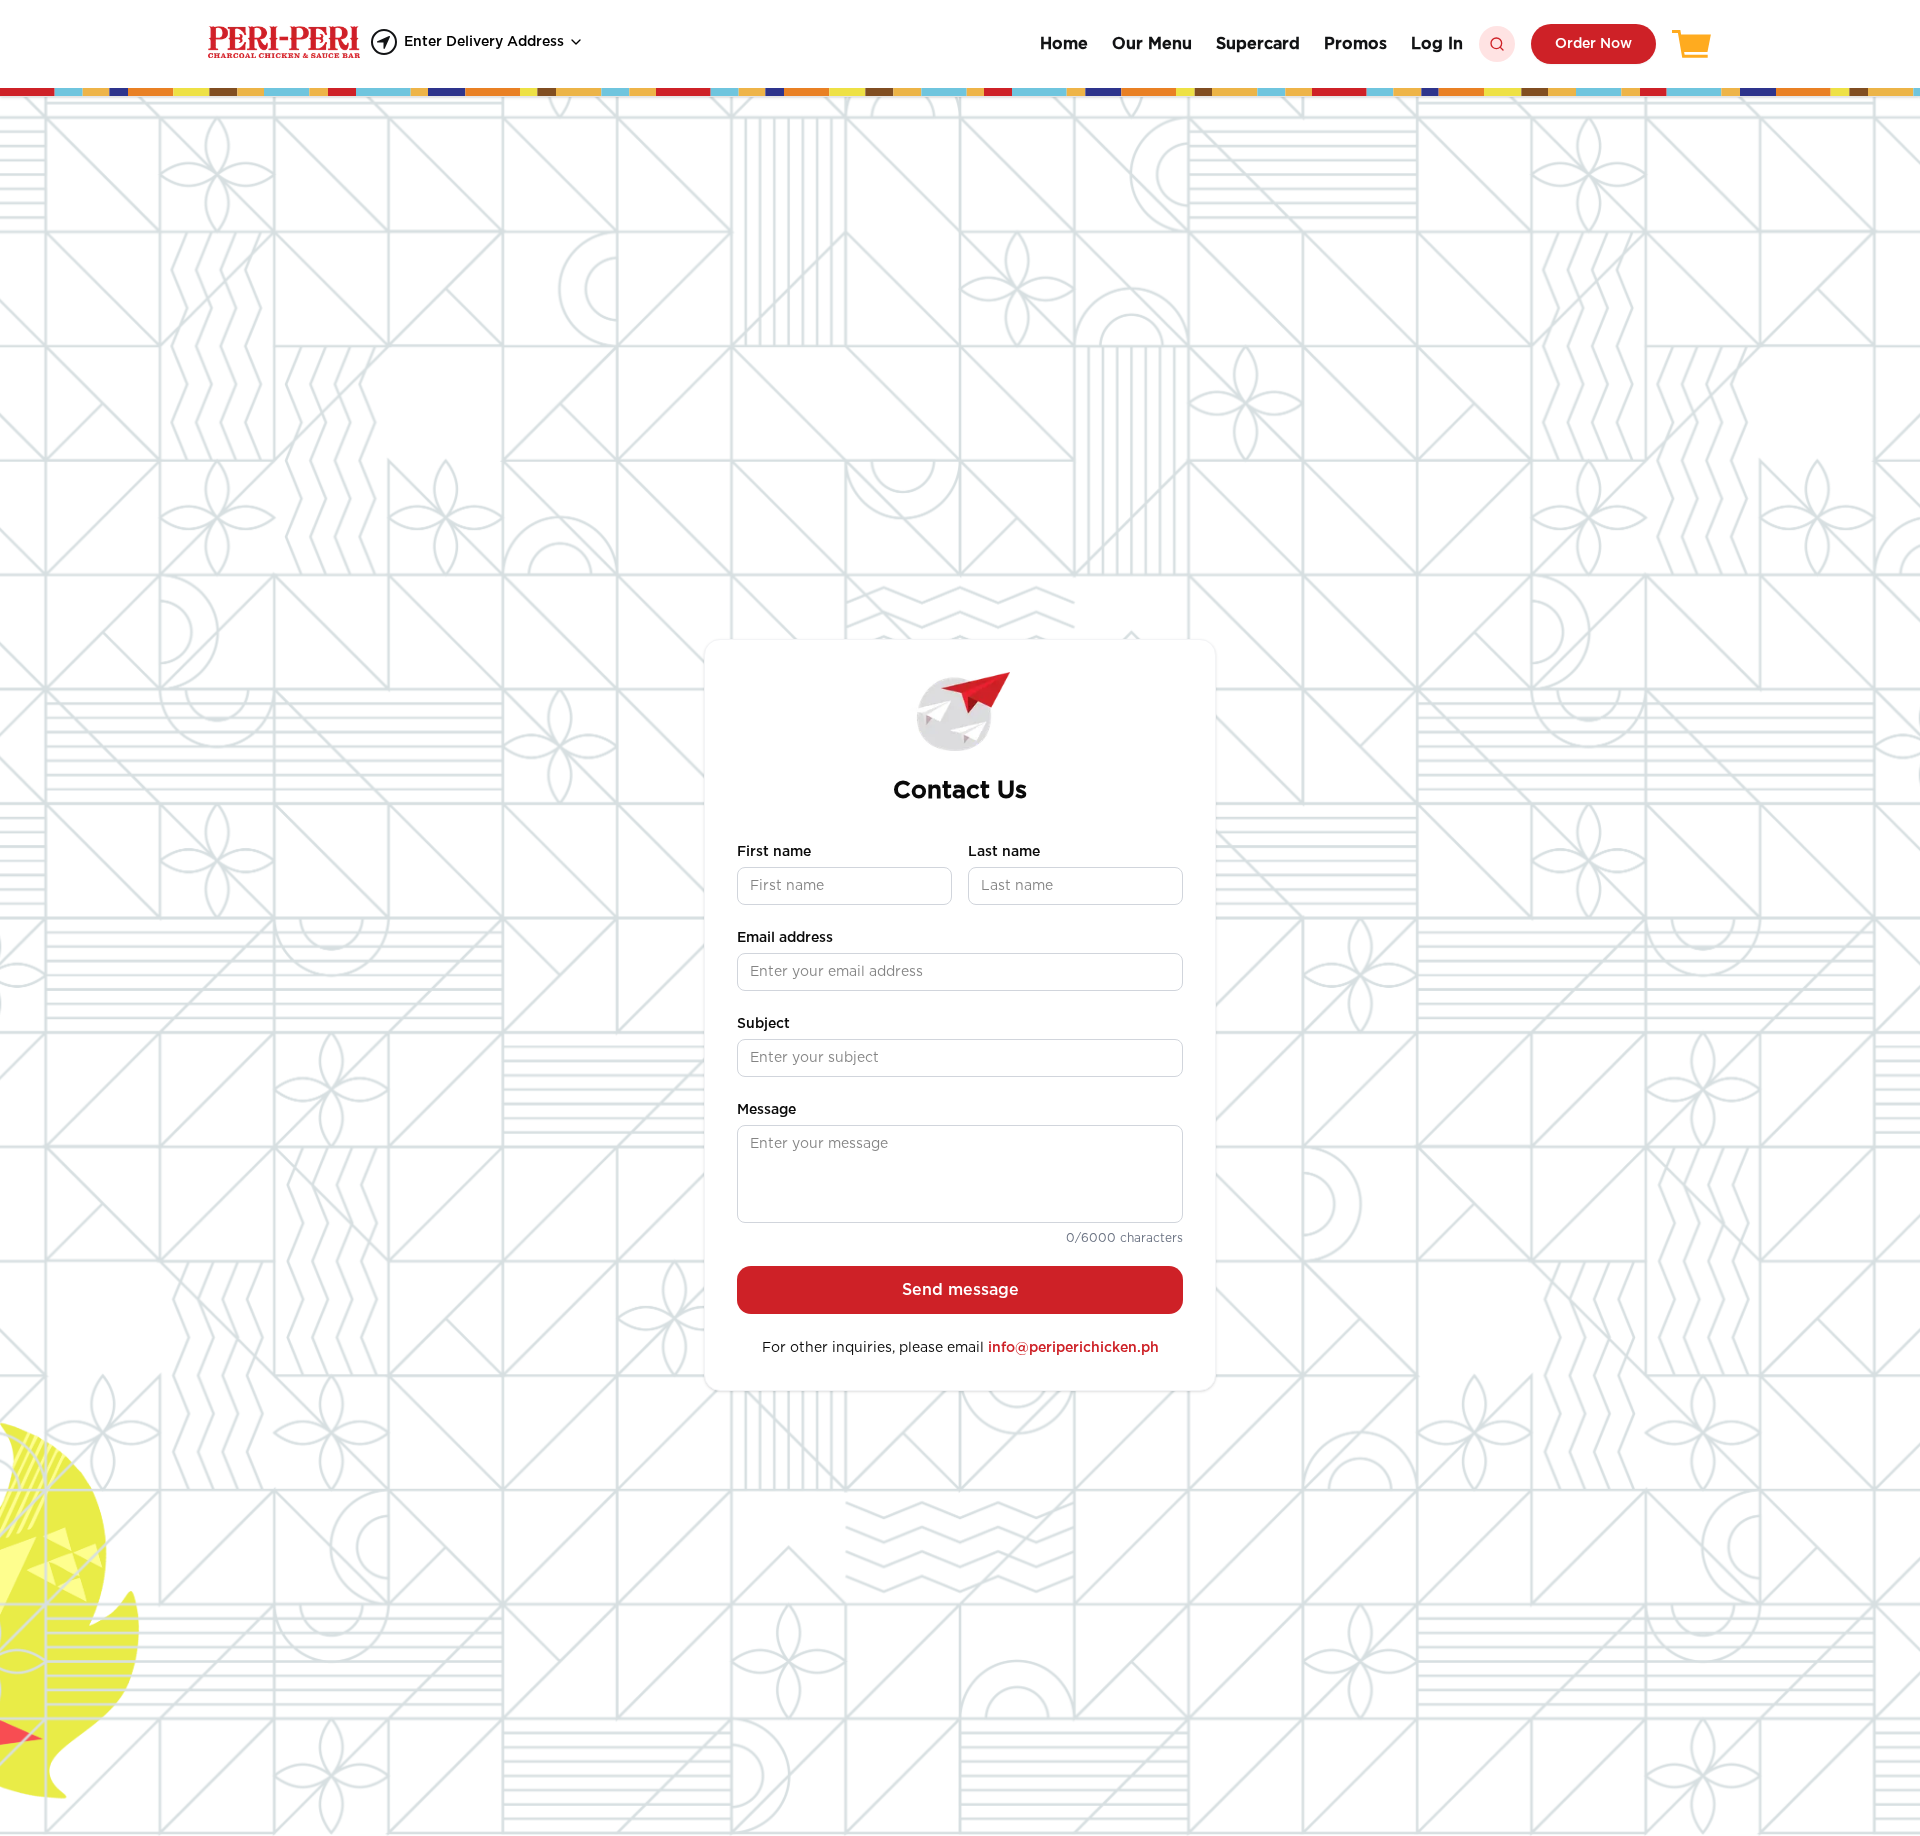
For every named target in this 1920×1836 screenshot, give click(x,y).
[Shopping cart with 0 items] (1692, 43)
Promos (1355, 44)
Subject (763, 1024)
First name (774, 852)
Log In (1437, 44)
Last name (1004, 852)
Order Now (1593, 44)
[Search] (1497, 44)
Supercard (1258, 44)
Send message (960, 1290)
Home (1064, 44)
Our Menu (1152, 44)
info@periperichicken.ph (1073, 1348)
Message (766, 1110)
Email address (785, 938)
